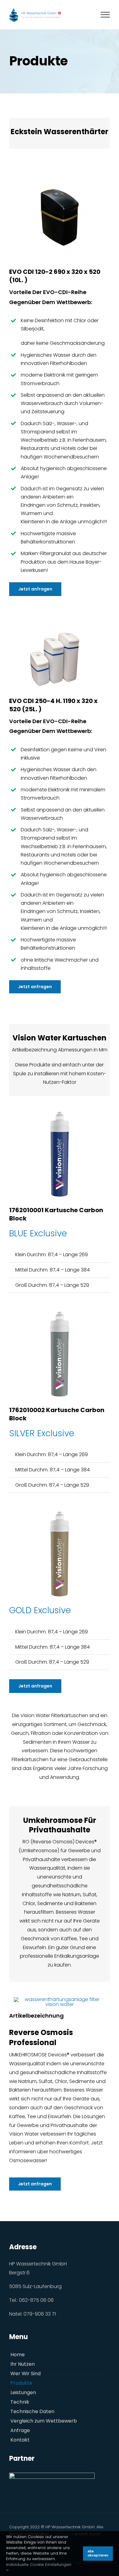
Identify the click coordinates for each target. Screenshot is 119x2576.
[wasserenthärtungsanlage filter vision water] (60, 1999)
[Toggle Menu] (105, 15)
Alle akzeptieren (98, 2554)
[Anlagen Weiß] (55, 629)
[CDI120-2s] (60, 169)
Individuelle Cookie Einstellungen (39, 2565)
